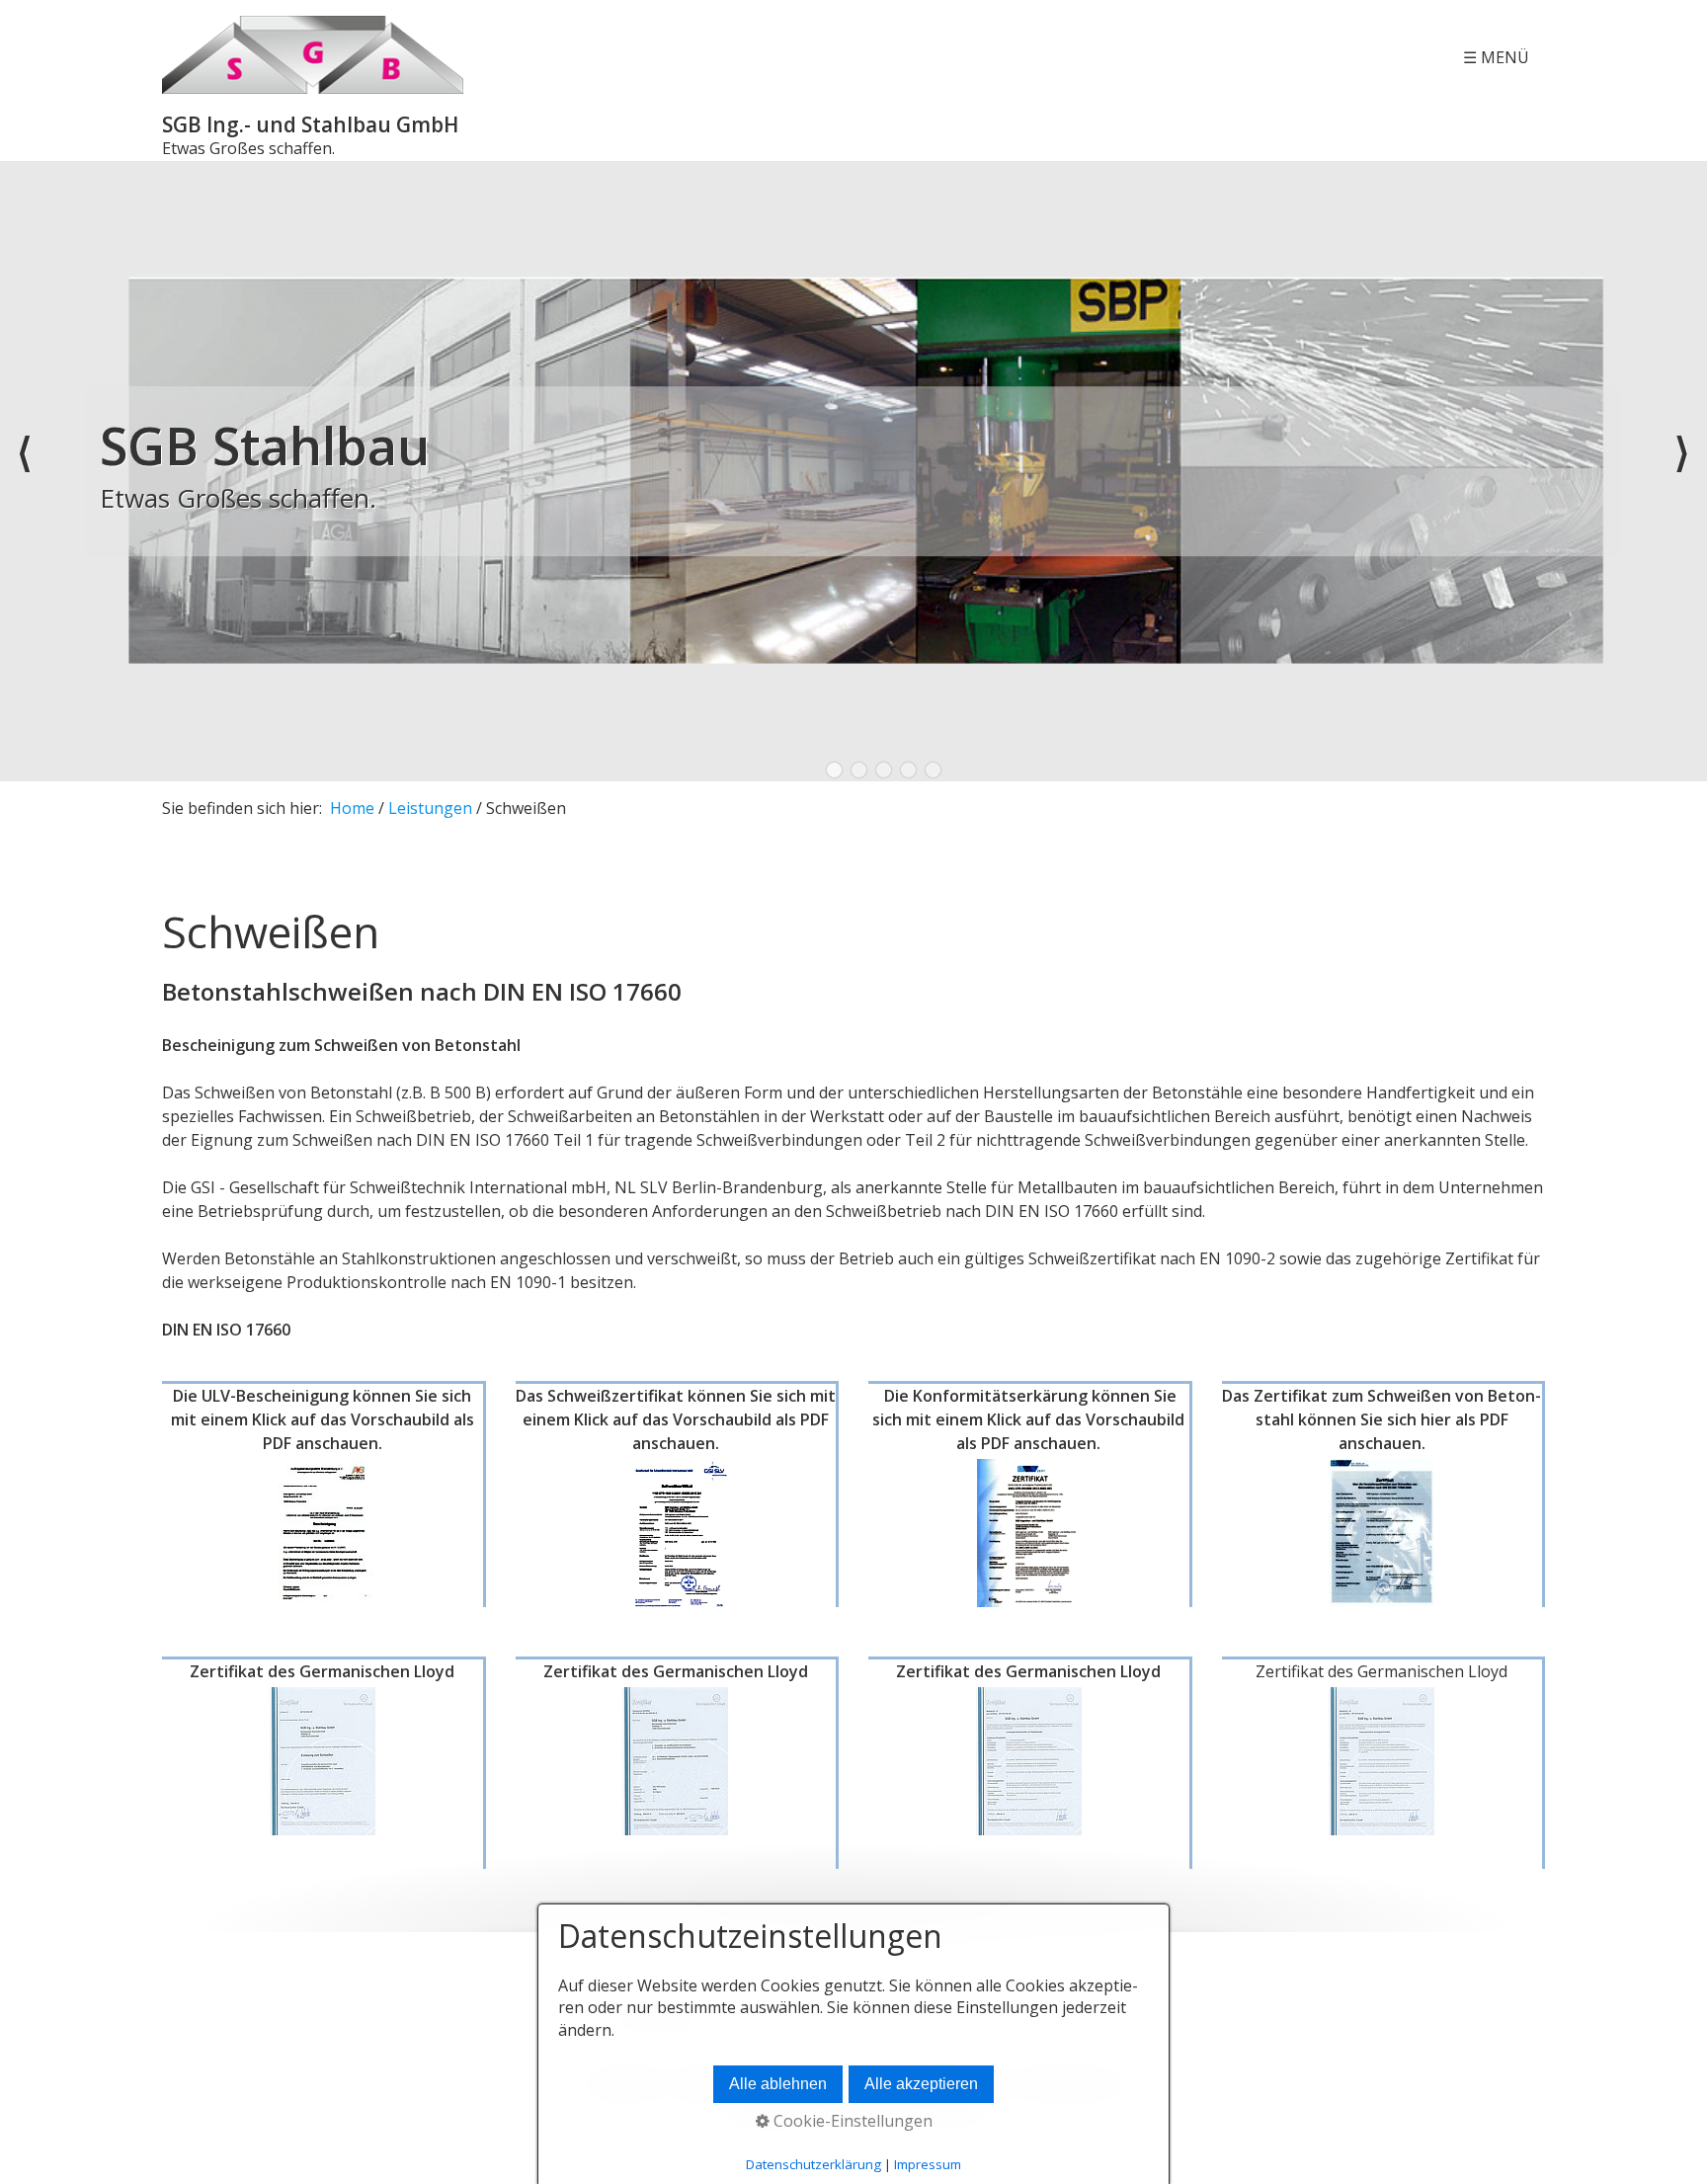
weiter (1682, 471)
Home (352, 808)
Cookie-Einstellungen (851, 2121)
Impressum (928, 2164)
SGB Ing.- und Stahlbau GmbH (310, 124)
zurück (25, 471)
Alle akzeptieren (921, 2084)
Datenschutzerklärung (813, 2164)
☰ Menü (1496, 57)
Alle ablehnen (778, 2084)
